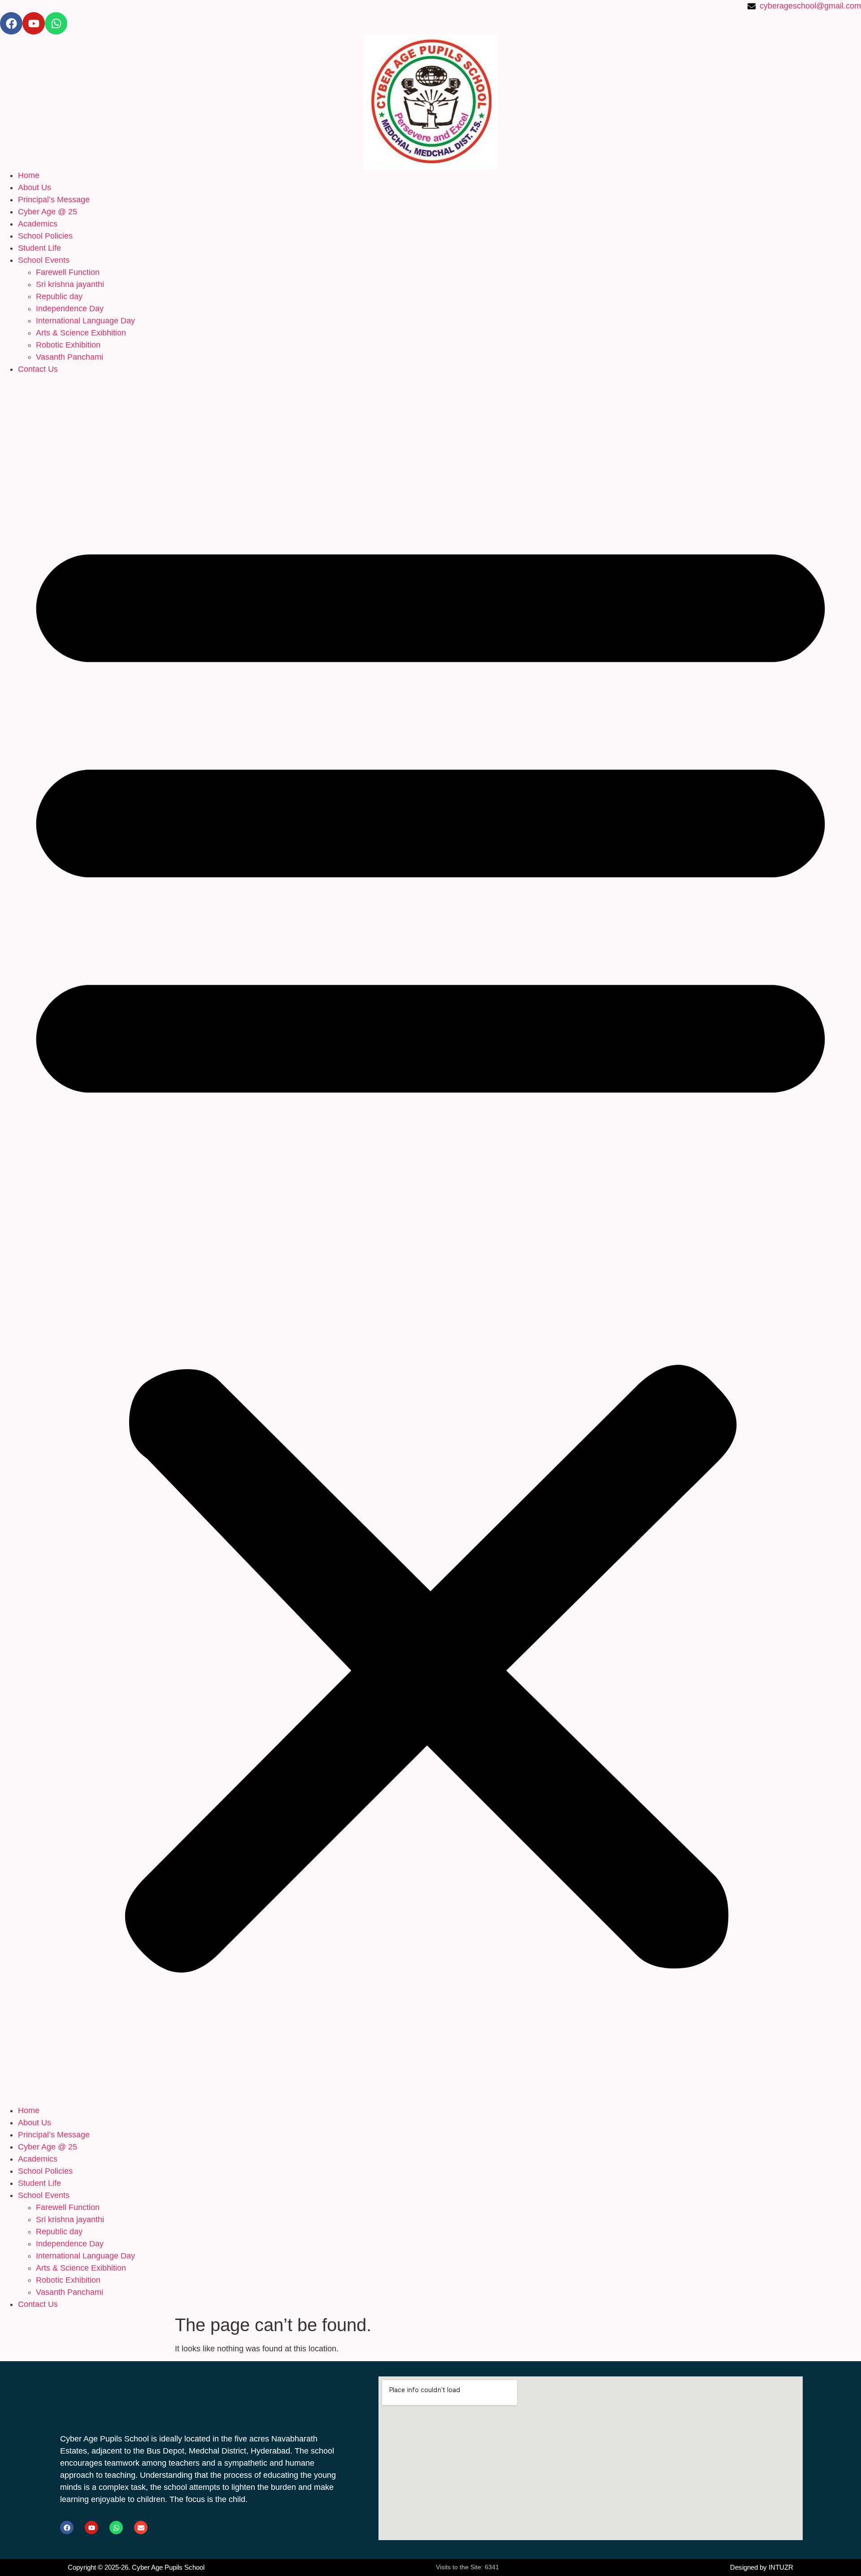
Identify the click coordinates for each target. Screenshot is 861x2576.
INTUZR (781, 2567)
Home (29, 175)
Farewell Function (68, 272)
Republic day (59, 296)
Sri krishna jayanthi (70, 284)
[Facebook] (11, 23)
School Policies (45, 236)
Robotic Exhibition (68, 345)
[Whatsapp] (56, 23)
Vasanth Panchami (70, 357)
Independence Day (70, 309)
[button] (430, 1240)
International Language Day (85, 321)
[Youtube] (34, 23)
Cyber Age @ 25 (48, 212)
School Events (44, 260)
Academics (38, 224)
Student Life (39, 248)
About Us (35, 187)
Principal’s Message (54, 200)
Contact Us (38, 369)
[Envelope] (141, 2528)
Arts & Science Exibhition (81, 333)
